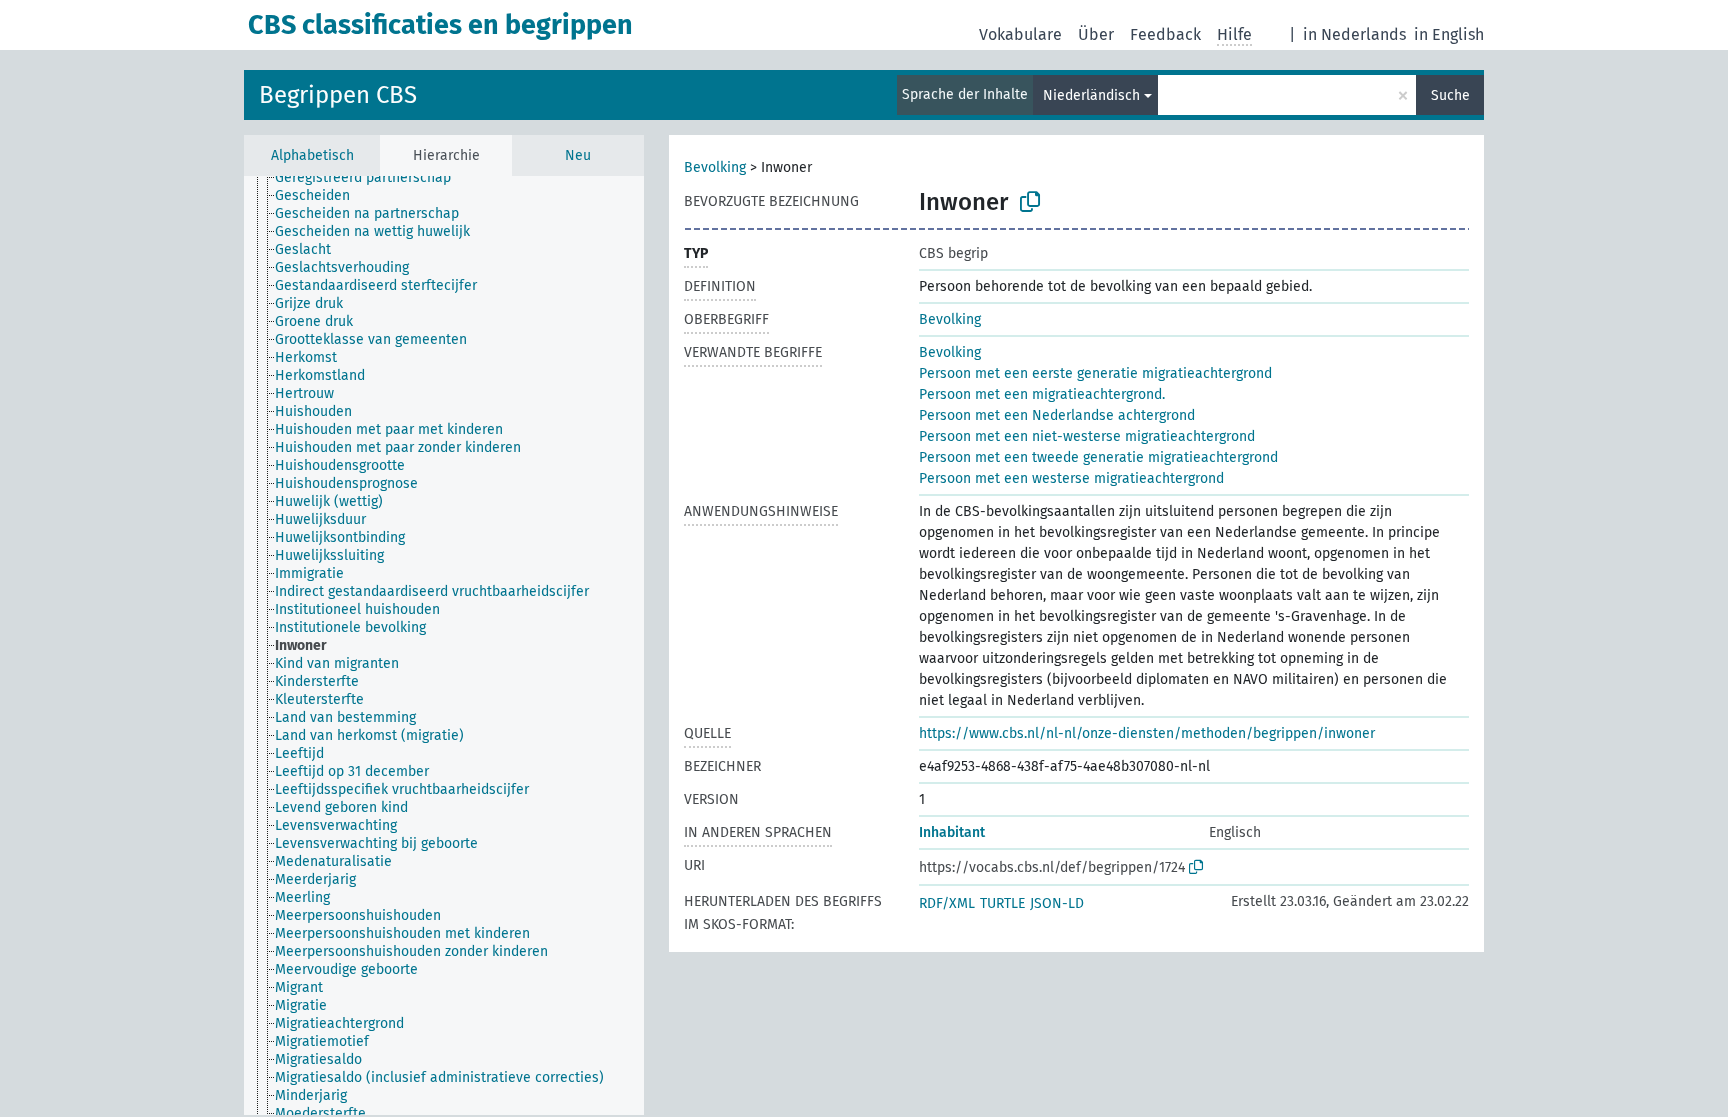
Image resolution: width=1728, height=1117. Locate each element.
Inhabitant (952, 832)
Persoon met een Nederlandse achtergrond (1057, 415)
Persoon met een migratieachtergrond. (1042, 394)
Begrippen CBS (338, 95)
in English (1449, 34)
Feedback (1165, 34)
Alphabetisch (312, 155)
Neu (578, 155)
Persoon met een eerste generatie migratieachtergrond (1095, 373)
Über (1096, 34)
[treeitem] (371, 178)
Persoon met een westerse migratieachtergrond (1071, 478)
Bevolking (715, 167)
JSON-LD (1057, 903)
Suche (1450, 95)
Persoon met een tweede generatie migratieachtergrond (1098, 457)
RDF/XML (947, 903)
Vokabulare (1020, 34)
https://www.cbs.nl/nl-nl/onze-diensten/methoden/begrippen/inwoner (1147, 733)
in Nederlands (1354, 34)
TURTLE (1002, 903)
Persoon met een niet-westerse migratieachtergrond (1087, 436)
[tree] (444, 645)
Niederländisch (1091, 95)
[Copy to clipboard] (1030, 202)
